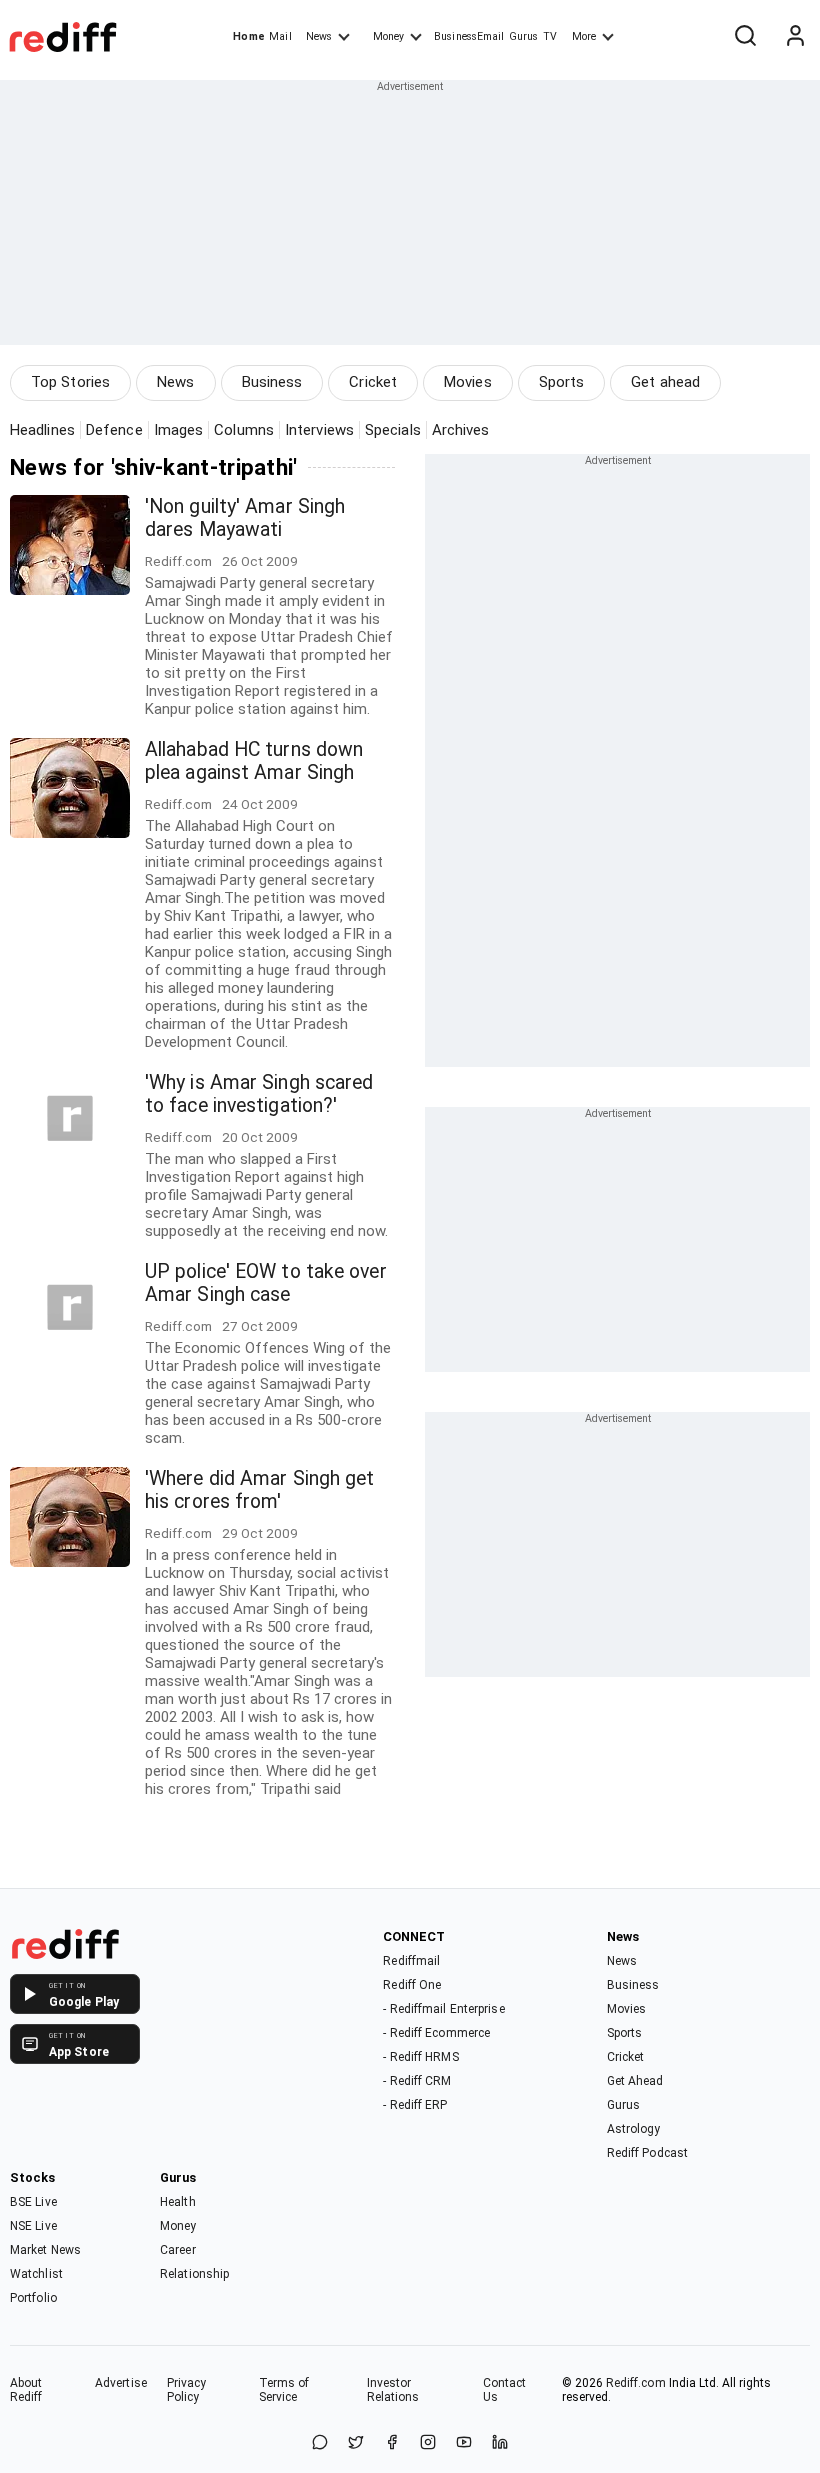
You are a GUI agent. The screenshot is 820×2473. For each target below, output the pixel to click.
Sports (562, 382)
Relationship (194, 2274)
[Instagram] (428, 2443)
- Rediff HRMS (420, 2057)
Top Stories (70, 382)
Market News (45, 2250)
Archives (461, 430)
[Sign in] (795, 37)
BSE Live (33, 2202)
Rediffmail (411, 1961)
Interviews (319, 430)
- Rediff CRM (417, 2081)
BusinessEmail (469, 36)
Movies (468, 382)
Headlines (42, 430)
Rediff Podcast (647, 2153)
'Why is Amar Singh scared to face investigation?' (259, 1094)
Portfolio (33, 2298)
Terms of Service (284, 2390)
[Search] (745, 37)
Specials (393, 430)
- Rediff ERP (415, 2105)
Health (178, 2202)
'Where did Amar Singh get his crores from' (260, 1490)
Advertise (121, 2383)
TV (550, 36)
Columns (244, 430)
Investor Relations (393, 2390)
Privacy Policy (187, 2390)
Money (388, 36)
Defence (114, 430)
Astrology (634, 2129)
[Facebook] (392, 2443)
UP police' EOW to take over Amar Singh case (266, 1283)
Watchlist (36, 2274)
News (319, 36)
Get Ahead (635, 2081)
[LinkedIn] (500, 2443)
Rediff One (412, 1985)
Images (179, 430)
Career (178, 2250)
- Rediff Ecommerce (436, 2033)
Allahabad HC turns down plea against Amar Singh (254, 761)
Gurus (524, 36)
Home (248, 36)
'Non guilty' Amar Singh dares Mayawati (245, 518)
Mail (280, 36)
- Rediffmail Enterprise (443, 2009)
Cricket (373, 382)
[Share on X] (356, 2443)
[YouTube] (464, 2443)
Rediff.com (636, 2383)
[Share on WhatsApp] (320, 2443)
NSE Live (33, 2226)
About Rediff (26, 2390)
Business (272, 382)
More (584, 36)
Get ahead (665, 382)
